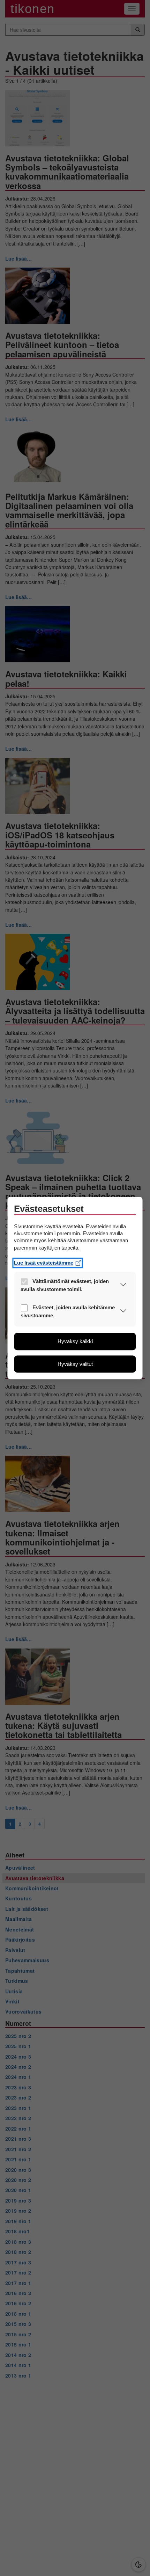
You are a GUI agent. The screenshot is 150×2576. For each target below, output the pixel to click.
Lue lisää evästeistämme (44, 1263)
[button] (123, 1286)
